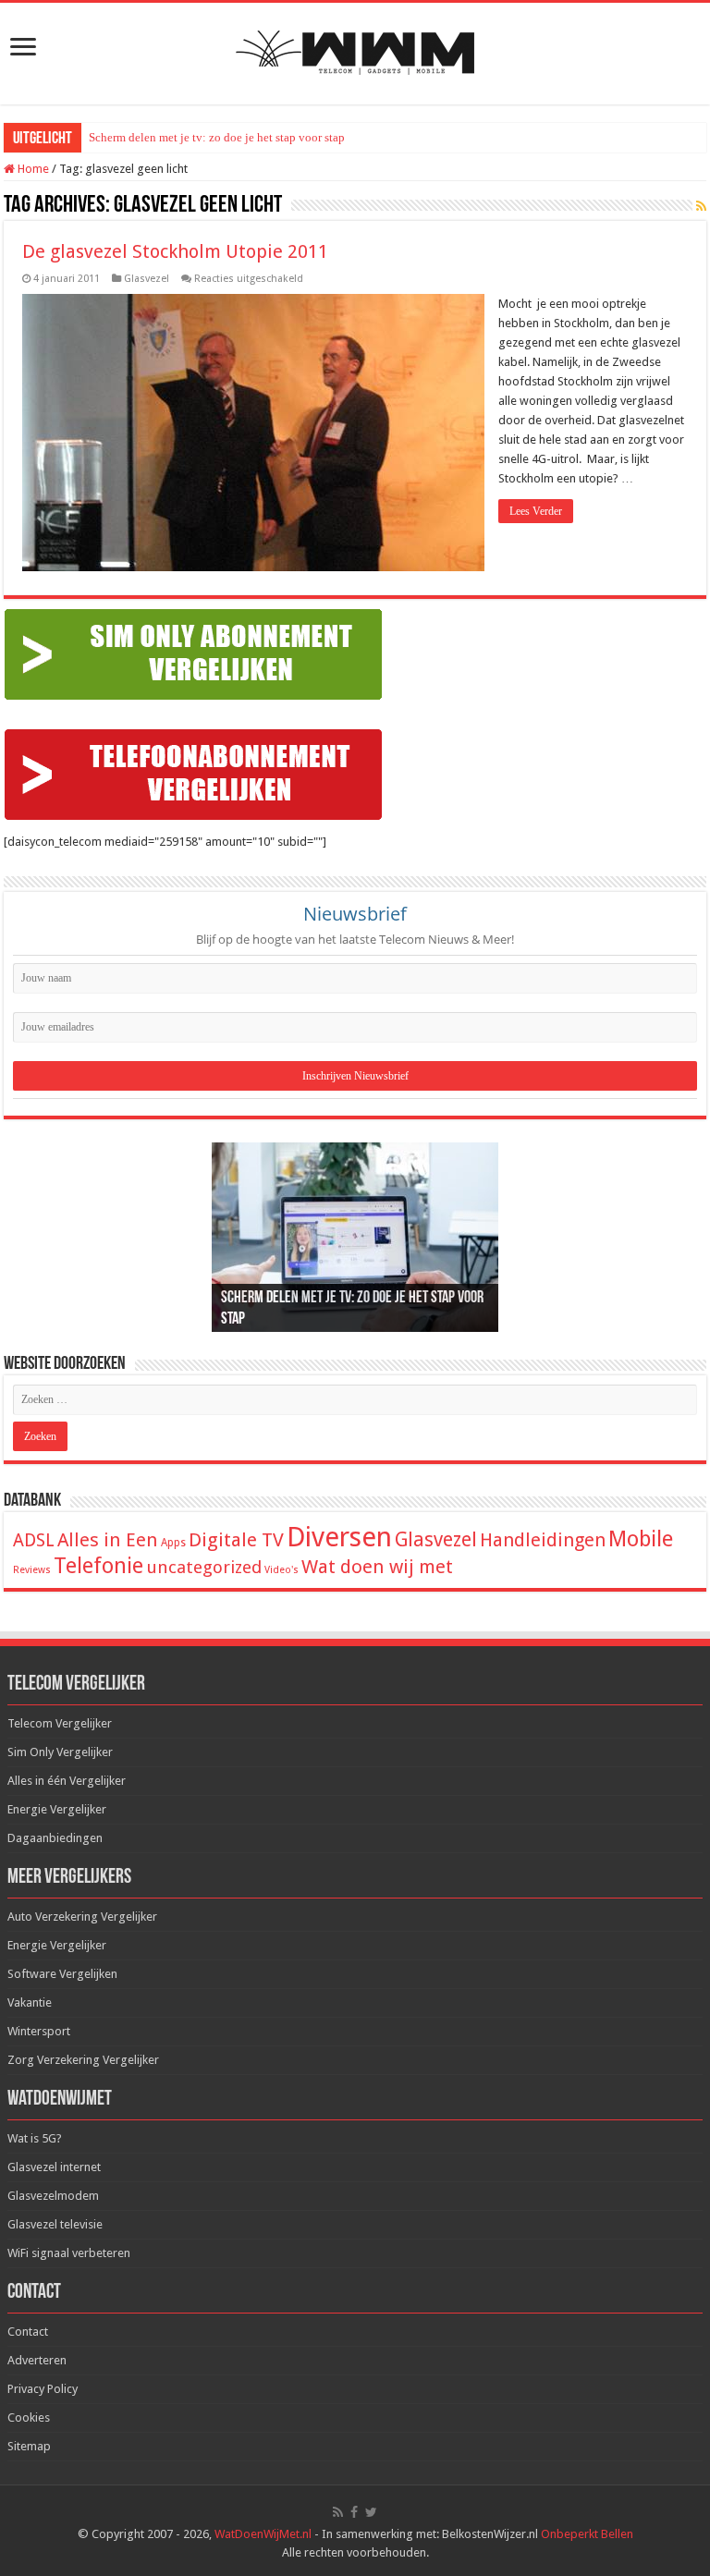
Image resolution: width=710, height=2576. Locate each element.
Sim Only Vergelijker (60, 1752)
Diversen (339, 1537)
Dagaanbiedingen (55, 1838)
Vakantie (30, 2002)
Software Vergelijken (62, 1974)
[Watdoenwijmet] (355, 50)
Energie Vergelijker (57, 1809)
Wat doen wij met (377, 1567)
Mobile (641, 1539)
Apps (173, 1543)
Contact (28, 2332)
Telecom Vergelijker (60, 1723)
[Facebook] (354, 2512)
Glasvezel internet (54, 2167)
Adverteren (37, 2360)
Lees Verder (536, 511)
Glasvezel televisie (55, 2224)
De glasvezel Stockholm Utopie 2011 (175, 251)
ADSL (34, 1540)
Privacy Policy (43, 2389)
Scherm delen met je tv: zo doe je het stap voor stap (217, 137)
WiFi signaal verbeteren (69, 2253)
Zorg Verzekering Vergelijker (83, 2060)
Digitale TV (236, 1540)
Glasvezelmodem (53, 2196)
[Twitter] (371, 2512)
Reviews (32, 1570)
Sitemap (29, 2446)
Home (32, 169)
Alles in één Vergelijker (67, 1781)
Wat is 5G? (35, 2138)
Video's (282, 1570)
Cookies (29, 2417)
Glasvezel (147, 279)
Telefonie (98, 1566)
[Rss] (338, 2512)
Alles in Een (108, 1540)
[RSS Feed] (701, 206)
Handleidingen (543, 1540)
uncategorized (204, 1567)
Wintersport (39, 2031)
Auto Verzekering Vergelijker (82, 1917)
